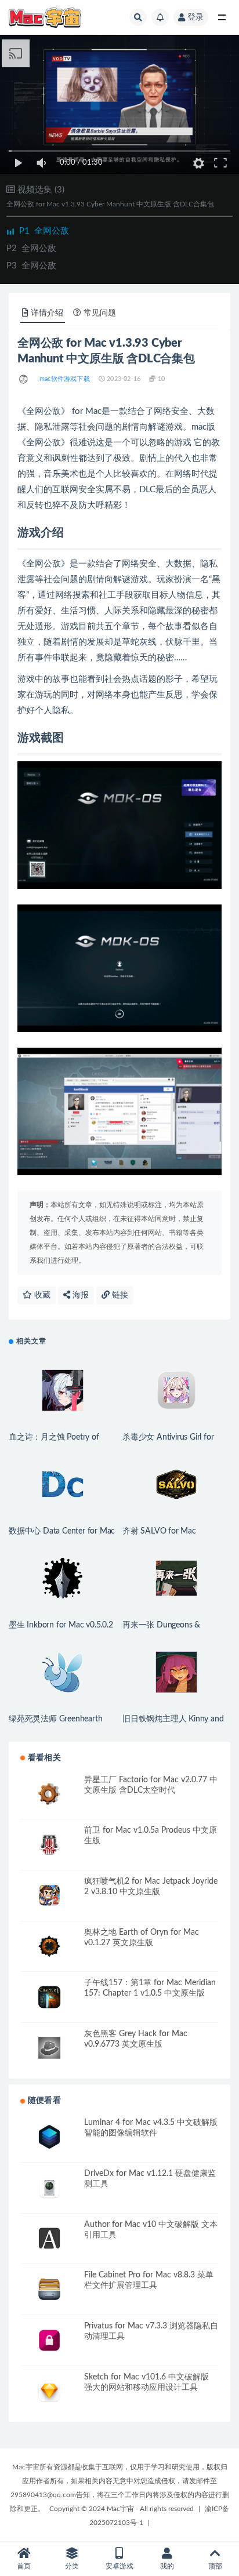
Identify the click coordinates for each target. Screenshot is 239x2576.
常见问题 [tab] (100, 313)
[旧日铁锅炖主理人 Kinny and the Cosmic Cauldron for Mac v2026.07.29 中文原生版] (176, 1672)
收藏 (41, 1295)
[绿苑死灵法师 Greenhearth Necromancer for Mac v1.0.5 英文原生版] (63, 1672)
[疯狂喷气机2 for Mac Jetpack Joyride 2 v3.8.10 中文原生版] (49, 1896)
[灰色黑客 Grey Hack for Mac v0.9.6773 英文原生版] (49, 2048)
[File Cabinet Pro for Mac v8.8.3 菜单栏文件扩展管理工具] (49, 2289)
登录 (195, 17)
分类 (72, 2566)
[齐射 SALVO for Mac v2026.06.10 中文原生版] (176, 1484)
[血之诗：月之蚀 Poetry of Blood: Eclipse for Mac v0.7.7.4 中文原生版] (63, 1390)
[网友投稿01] (24, 379)
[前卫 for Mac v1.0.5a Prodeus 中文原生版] (49, 1845)
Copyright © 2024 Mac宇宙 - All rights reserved (122, 2509)
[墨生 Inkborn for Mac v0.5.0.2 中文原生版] (63, 1578)
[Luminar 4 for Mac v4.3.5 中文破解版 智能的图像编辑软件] (49, 2137)
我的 (167, 2566)
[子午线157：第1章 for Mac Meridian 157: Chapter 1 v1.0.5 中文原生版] (49, 1997)
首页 (24, 2566)
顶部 (215, 2566)
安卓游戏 (119, 2566)
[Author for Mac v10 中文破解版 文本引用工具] (49, 2239)
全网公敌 (44, 231)
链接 (119, 1295)
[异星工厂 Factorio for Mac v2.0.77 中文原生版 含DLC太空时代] (49, 1794)
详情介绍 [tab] (47, 313)
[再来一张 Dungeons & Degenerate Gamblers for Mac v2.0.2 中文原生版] (176, 1578)
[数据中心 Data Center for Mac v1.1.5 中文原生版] (63, 1484)
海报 (79, 1295)
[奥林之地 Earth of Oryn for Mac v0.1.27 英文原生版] (49, 1947)
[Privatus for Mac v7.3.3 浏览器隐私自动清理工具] (49, 2340)
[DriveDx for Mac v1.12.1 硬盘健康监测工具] (49, 2188)
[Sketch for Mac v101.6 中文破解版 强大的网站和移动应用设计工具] (49, 2391)
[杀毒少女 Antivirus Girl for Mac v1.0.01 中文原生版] (176, 1390)
